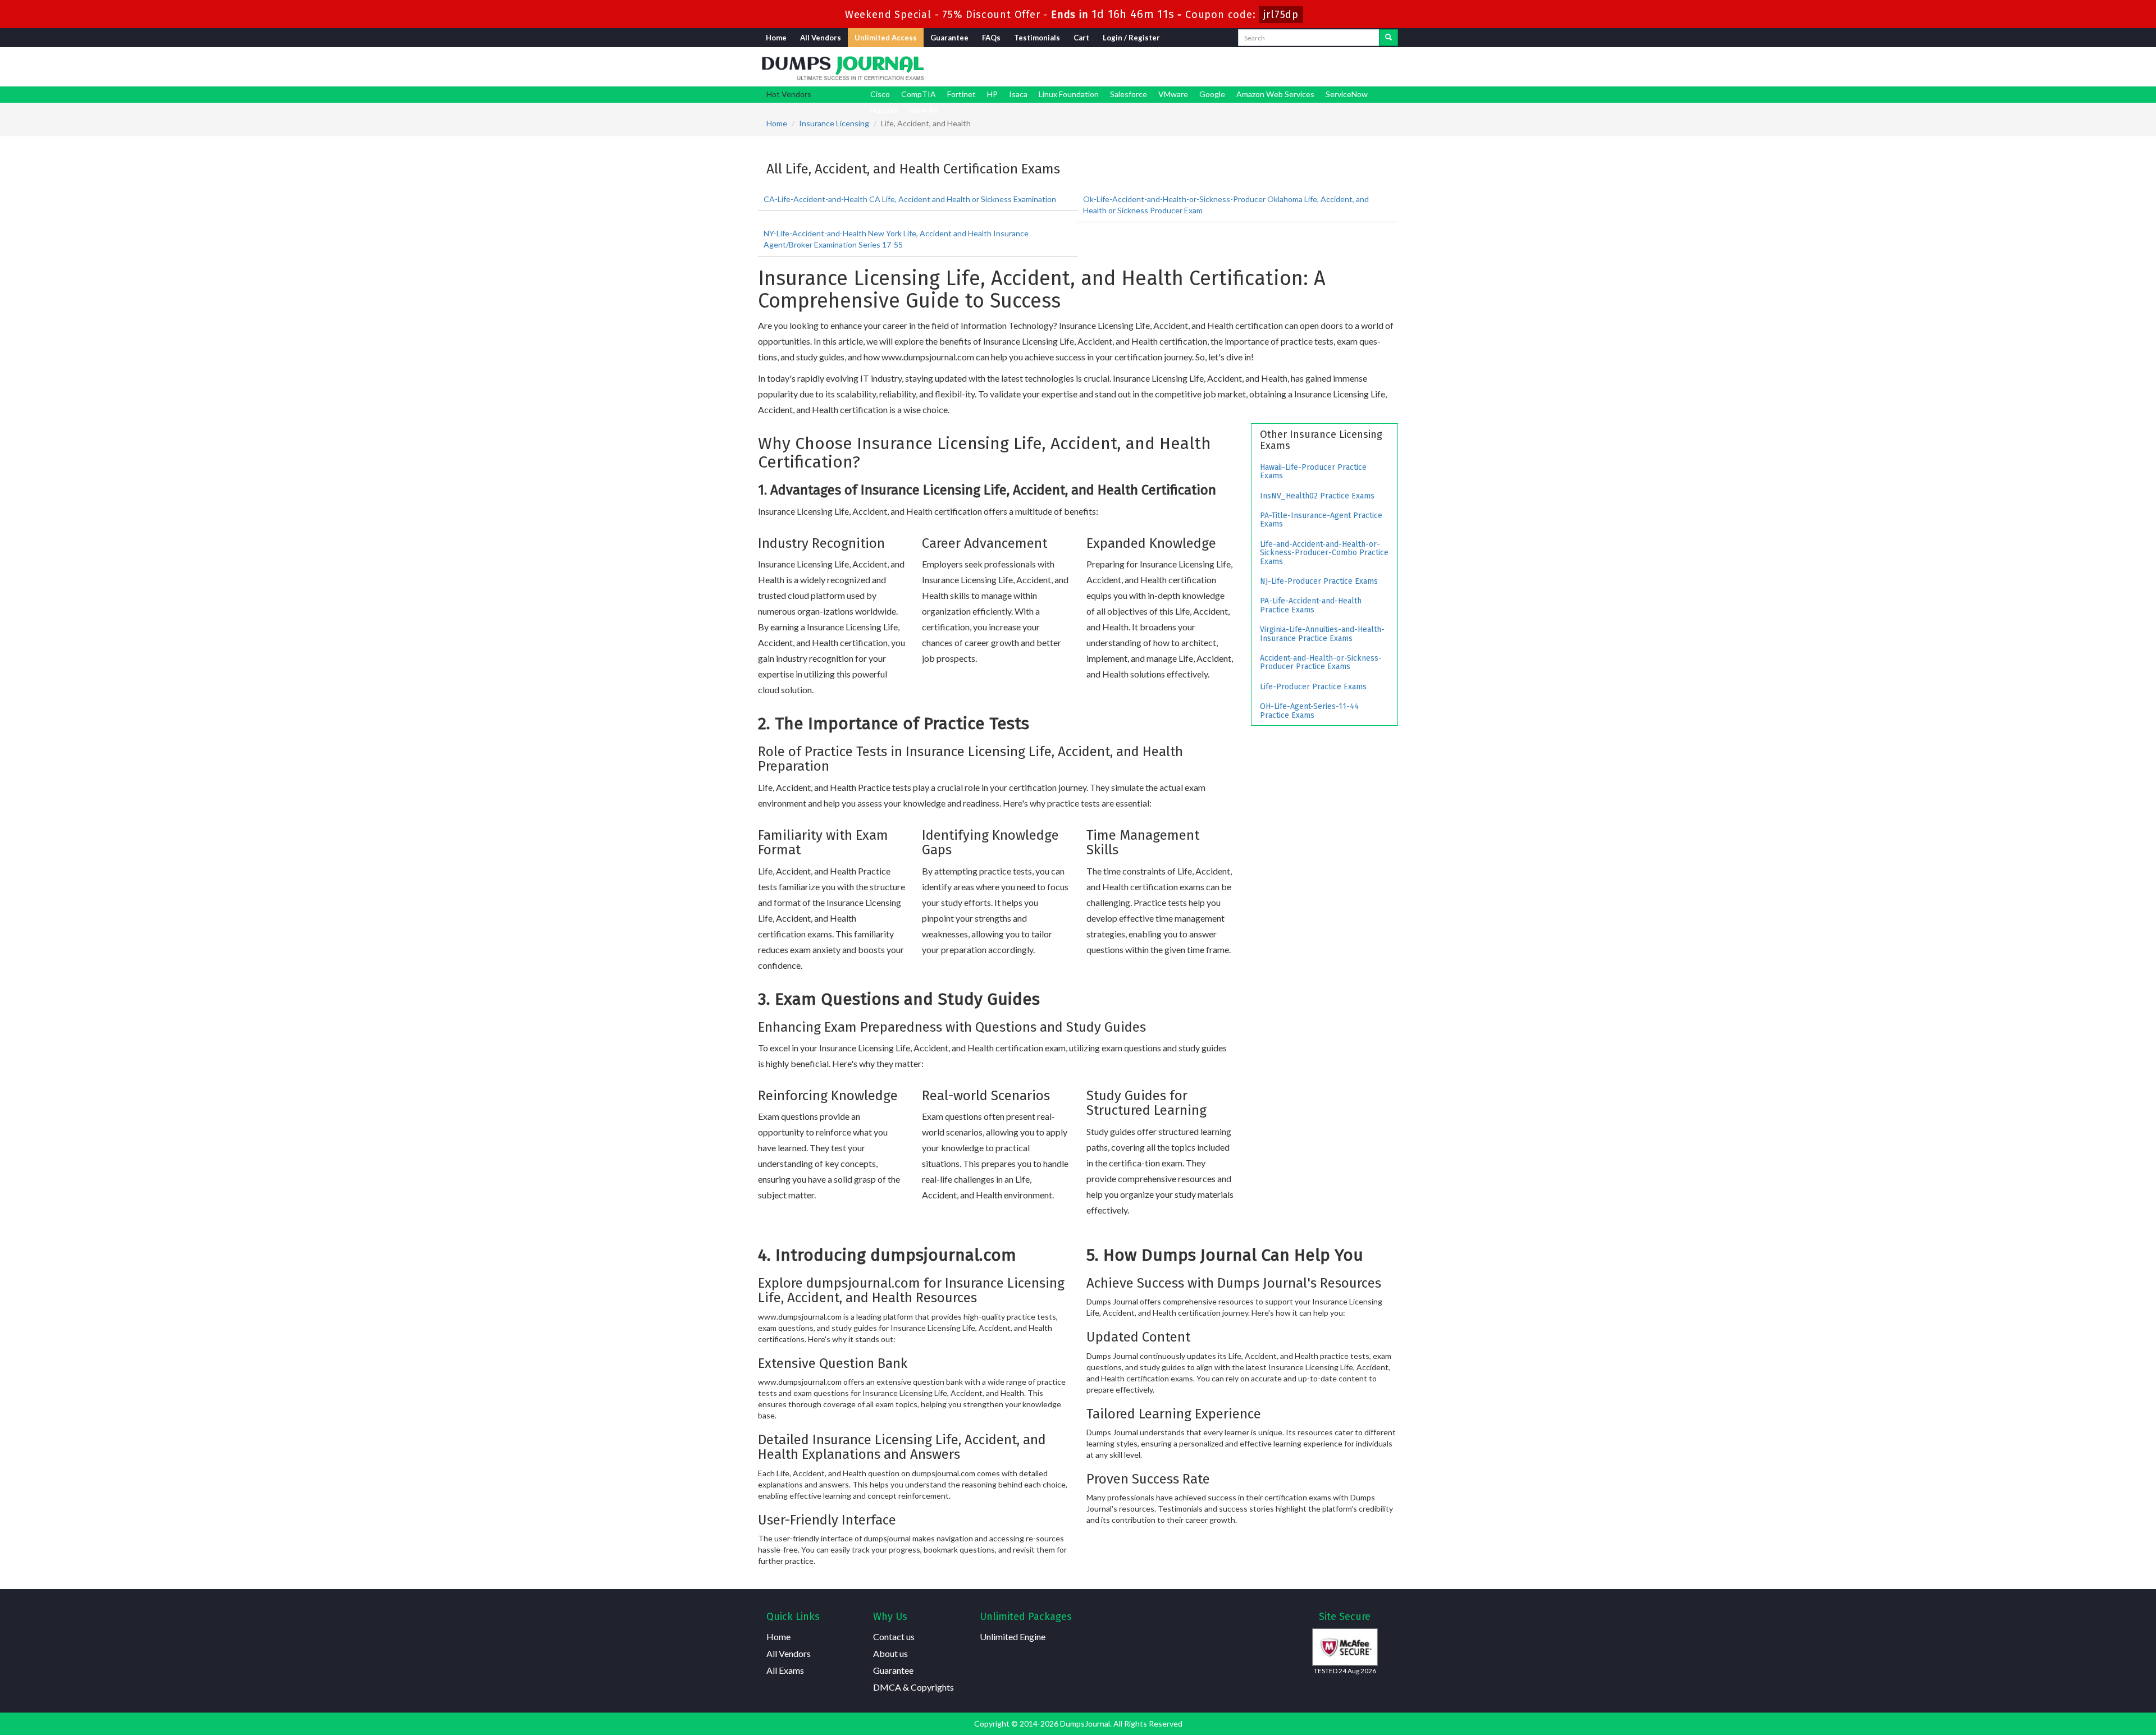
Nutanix (884, 110)
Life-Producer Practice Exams (1313, 687)
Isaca (1018, 94)
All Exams (785, 1670)
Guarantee (949, 38)
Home (776, 38)
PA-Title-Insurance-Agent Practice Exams (1321, 520)
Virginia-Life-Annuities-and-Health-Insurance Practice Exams (1322, 634)
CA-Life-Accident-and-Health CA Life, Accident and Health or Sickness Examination (910, 199)
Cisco (880, 94)
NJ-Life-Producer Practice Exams (1319, 581)
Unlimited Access (886, 38)
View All (923, 110)
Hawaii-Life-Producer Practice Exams (1313, 471)
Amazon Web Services (1275, 94)
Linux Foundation (1069, 94)
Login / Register (1131, 38)
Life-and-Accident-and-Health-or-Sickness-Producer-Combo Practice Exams (1324, 553)
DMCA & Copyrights (913, 1687)
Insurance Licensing (834, 123)
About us (890, 1653)
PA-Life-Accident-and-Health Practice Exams (1311, 605)
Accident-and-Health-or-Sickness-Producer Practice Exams (1321, 662)
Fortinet (961, 94)
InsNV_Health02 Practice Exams (1317, 496)
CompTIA (919, 94)
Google (1212, 94)
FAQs (991, 38)
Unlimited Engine (1013, 1636)
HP (992, 94)
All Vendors (821, 38)
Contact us (894, 1636)
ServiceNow (1347, 94)
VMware (1173, 94)
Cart (1081, 38)
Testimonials (1037, 38)
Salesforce (1129, 94)
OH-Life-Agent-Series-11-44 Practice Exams (1309, 711)
